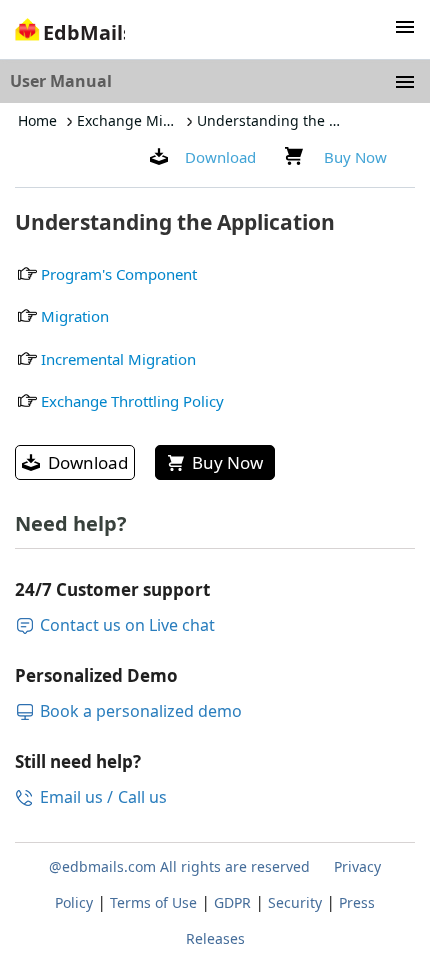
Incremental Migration (118, 359)
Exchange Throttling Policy (132, 401)
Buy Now (355, 157)
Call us (142, 797)
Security (295, 902)
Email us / (76, 797)
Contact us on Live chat (127, 625)
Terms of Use (153, 902)
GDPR (232, 902)
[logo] (67, 35)
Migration (75, 316)
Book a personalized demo (141, 711)
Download (220, 157)
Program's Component (119, 274)
